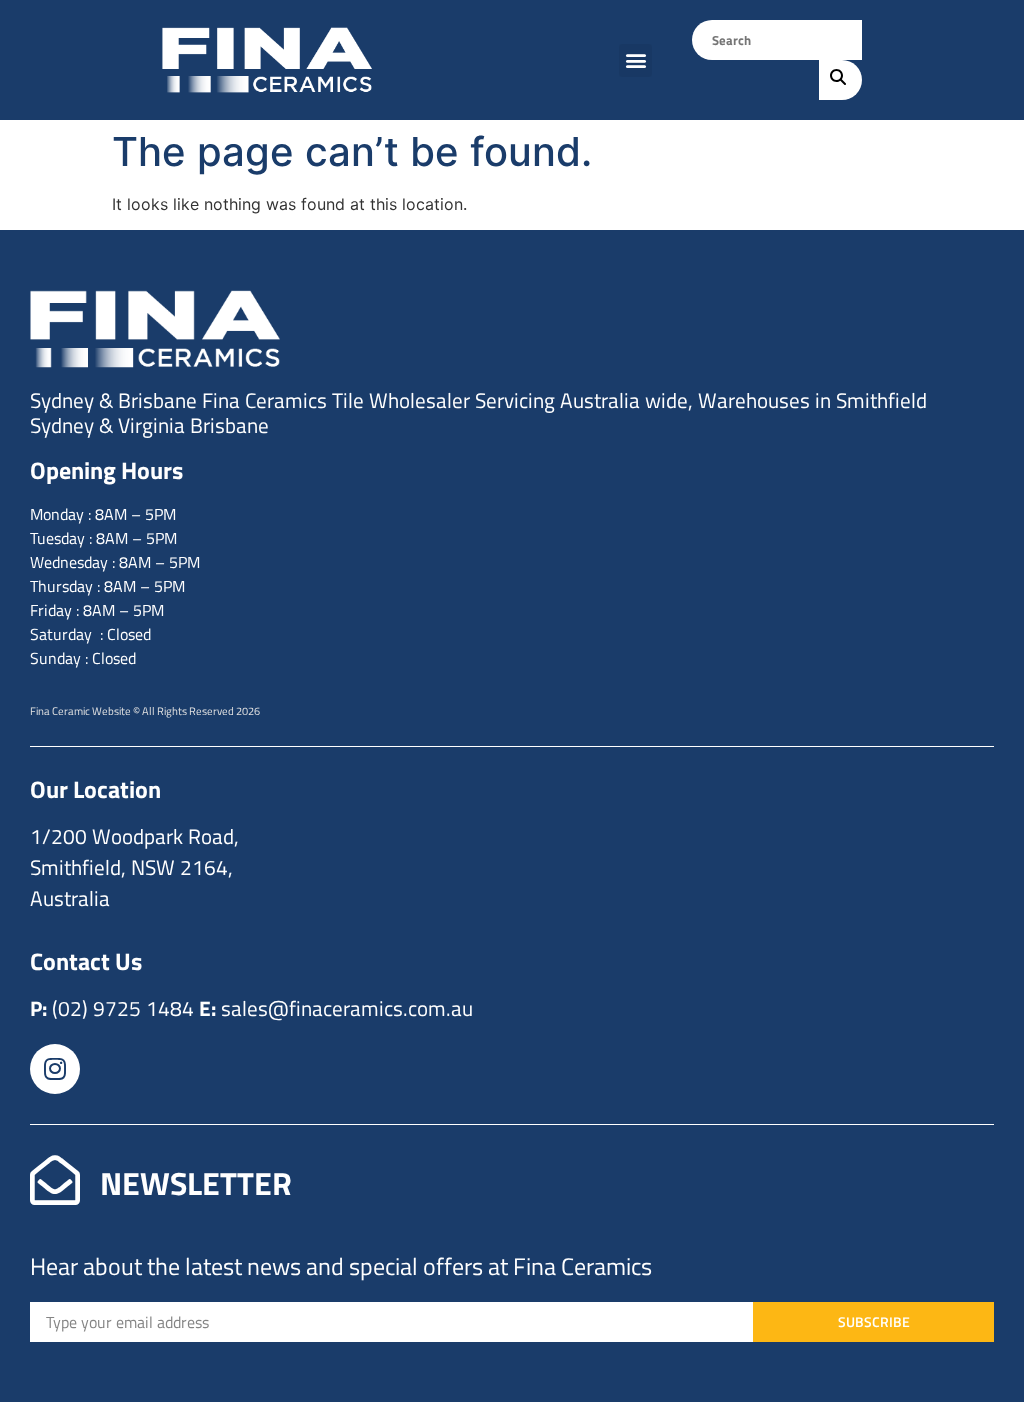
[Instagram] (55, 1069)
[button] (635, 60)
